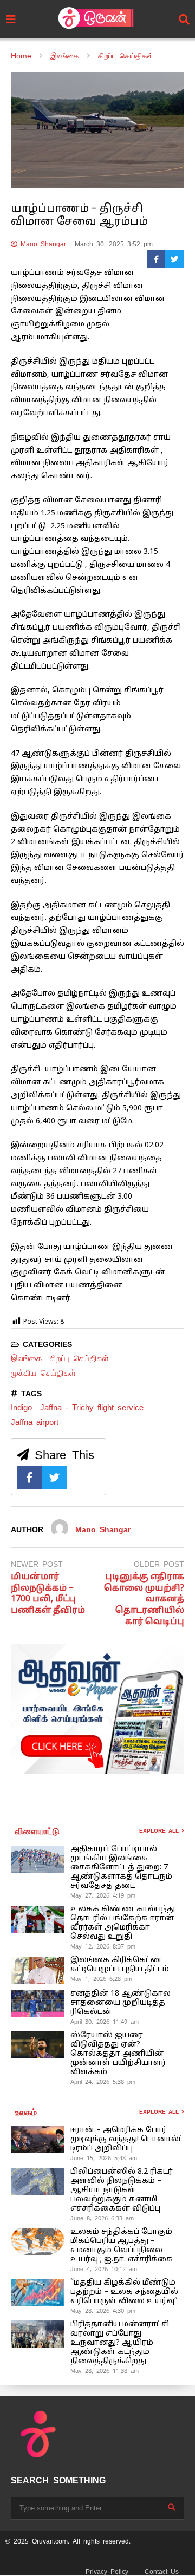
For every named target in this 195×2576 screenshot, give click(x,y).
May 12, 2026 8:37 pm (103, 1946)
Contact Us (162, 2572)
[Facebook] (156, 259)
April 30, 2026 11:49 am (105, 2022)
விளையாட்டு (37, 1830)
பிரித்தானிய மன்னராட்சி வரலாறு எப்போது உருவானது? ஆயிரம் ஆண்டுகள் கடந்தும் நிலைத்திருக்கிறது (120, 2343)
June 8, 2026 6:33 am (102, 2218)
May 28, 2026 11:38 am (105, 2371)
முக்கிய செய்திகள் (43, 1373)
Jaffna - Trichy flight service (92, 1407)
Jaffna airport (35, 1422)
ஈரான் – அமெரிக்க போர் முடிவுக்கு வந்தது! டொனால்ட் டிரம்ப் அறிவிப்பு (127, 2139)
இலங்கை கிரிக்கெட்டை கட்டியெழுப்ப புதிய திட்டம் (120, 1965)
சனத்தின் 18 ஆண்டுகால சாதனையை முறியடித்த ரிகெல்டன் (121, 2003)
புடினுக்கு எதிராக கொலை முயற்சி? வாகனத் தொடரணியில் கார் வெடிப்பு (144, 1600)
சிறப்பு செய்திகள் (79, 1358)
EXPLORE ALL (160, 1831)
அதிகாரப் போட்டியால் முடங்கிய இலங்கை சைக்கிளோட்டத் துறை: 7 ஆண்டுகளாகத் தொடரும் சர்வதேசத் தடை (121, 1868)
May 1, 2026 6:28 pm (101, 1979)
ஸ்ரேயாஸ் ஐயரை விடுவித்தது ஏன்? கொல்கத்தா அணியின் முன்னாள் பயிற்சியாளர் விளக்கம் (118, 2054)
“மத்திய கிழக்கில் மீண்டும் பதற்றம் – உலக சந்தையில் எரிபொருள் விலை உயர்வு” (124, 2292)
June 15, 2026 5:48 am (104, 2158)
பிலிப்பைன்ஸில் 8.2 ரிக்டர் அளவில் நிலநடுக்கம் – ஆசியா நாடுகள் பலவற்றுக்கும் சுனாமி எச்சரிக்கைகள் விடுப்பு (122, 2190)
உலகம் (26, 2111)
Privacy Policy (107, 2572)
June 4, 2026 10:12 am (104, 2269)
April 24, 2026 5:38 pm (103, 2082)
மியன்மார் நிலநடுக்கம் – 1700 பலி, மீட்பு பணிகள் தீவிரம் (48, 1594)
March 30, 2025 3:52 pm (114, 244)
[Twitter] (175, 259)
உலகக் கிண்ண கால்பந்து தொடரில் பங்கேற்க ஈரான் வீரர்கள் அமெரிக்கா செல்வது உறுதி (123, 1923)
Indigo (21, 1407)
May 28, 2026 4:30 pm (103, 2311)
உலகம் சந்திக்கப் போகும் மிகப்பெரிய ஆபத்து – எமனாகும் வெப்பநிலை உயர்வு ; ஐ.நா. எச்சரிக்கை (123, 2246)
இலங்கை (26, 1358)
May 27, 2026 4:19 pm (103, 1895)
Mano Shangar (42, 244)
